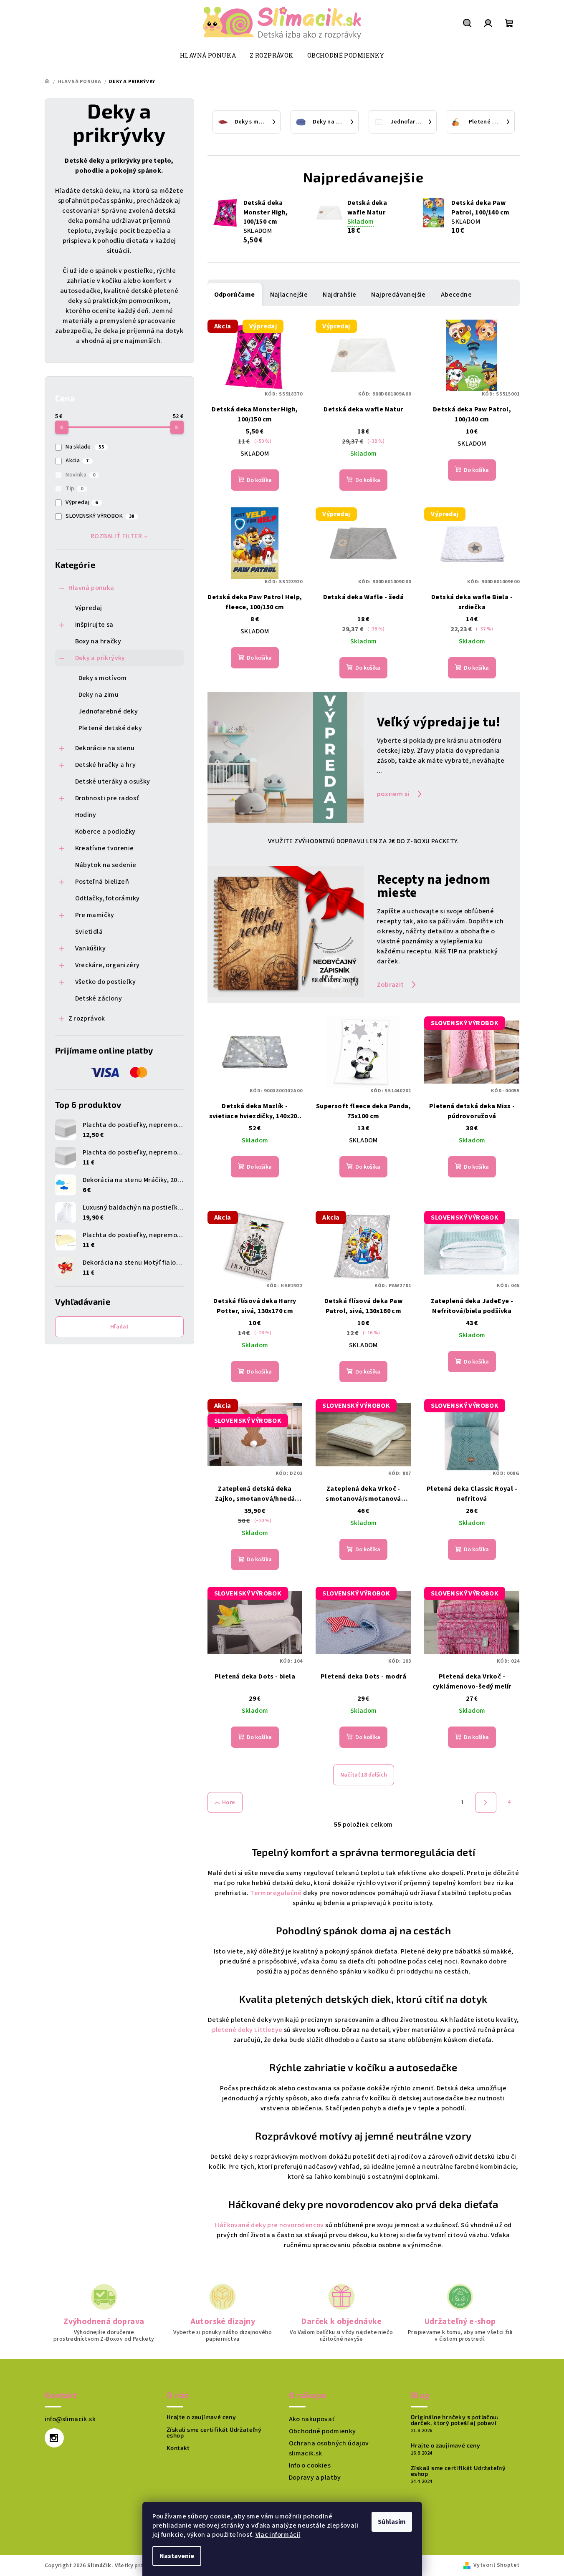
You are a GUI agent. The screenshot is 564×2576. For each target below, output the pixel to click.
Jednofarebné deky (108, 711)
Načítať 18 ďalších (364, 1775)
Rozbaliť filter (116, 536)
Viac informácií (278, 2535)
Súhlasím (392, 2522)
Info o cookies (310, 2465)
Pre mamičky (95, 915)
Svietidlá (89, 932)
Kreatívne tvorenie (105, 848)
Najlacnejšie (289, 295)
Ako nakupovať (312, 2419)
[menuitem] (208, 55)
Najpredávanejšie (398, 295)
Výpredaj (82, 502)
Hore (229, 1802)
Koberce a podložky (105, 832)
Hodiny (86, 815)
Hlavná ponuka (91, 588)
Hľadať (119, 1327)
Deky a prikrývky (100, 658)
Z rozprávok (87, 1018)
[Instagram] (54, 2438)
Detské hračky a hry (106, 765)
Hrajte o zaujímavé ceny (201, 2417)
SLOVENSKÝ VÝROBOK (100, 516)
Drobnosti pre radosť (107, 798)
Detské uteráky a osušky (113, 781)
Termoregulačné (277, 1893)
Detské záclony (99, 998)
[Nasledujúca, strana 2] (486, 1802)
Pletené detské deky (110, 728)
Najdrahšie (339, 295)
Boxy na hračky (98, 641)
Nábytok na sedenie (106, 865)
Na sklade (85, 447)
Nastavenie (177, 2556)
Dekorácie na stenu (105, 748)
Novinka (80, 475)
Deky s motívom (103, 678)
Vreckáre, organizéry (107, 965)
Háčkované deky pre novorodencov (269, 2225)
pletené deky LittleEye (247, 2030)
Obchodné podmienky (322, 2431)
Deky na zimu (99, 695)
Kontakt (178, 2448)
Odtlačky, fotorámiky (107, 898)
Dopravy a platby (315, 2478)
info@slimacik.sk (70, 2419)
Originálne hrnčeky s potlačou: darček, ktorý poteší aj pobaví (454, 2420)
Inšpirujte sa (94, 625)
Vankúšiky (91, 948)
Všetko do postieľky (106, 982)
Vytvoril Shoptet (496, 2565)
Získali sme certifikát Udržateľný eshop (214, 2432)
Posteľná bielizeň (102, 882)
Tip (75, 489)
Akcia (77, 461)
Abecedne (456, 295)
